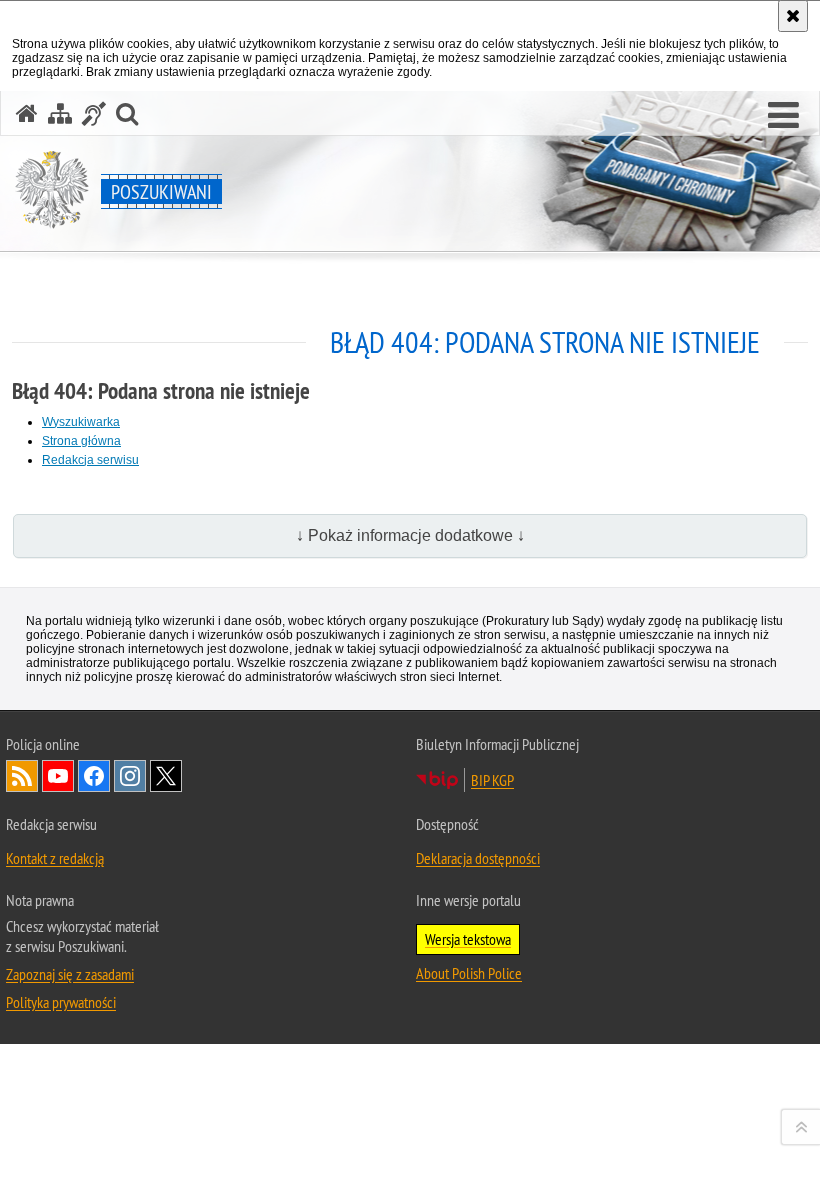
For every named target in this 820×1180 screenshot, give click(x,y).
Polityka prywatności (61, 1002)
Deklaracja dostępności (478, 858)
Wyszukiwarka (81, 422)
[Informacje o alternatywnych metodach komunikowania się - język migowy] (94, 113)
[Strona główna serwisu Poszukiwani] (27, 113)
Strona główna (81, 441)
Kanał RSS (22, 776)
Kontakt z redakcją (55, 858)
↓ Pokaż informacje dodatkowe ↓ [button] (410, 535)
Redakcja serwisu (90, 460)
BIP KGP (492, 780)
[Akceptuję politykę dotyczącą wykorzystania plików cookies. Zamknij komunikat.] (793, 16)
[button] (783, 116)
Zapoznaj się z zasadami (70, 974)
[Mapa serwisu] (60, 113)
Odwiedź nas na (58, 776)
